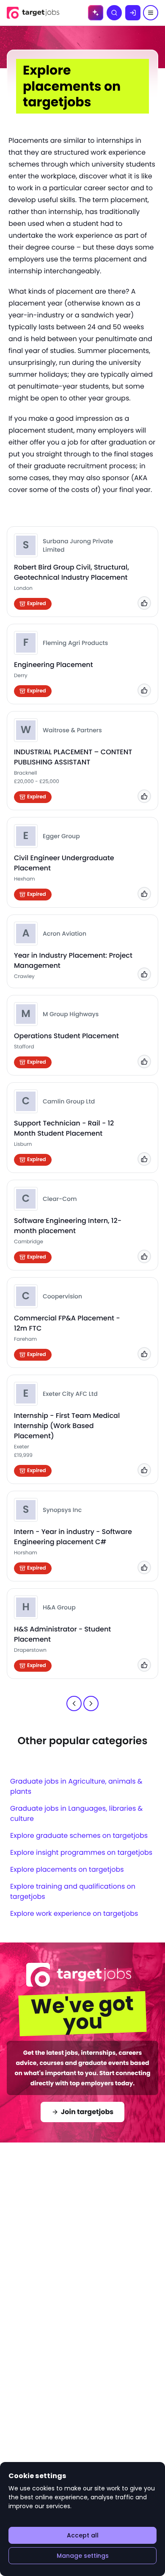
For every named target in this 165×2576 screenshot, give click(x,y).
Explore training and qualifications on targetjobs (73, 1891)
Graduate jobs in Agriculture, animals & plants (76, 1786)
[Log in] (133, 13)
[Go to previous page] (74, 1703)
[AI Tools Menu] (96, 13)
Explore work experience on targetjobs (74, 1913)
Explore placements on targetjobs (67, 1869)
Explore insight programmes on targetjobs (81, 1852)
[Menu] (151, 13)
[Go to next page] (91, 1703)
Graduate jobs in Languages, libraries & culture (76, 1813)
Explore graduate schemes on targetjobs (79, 1835)
